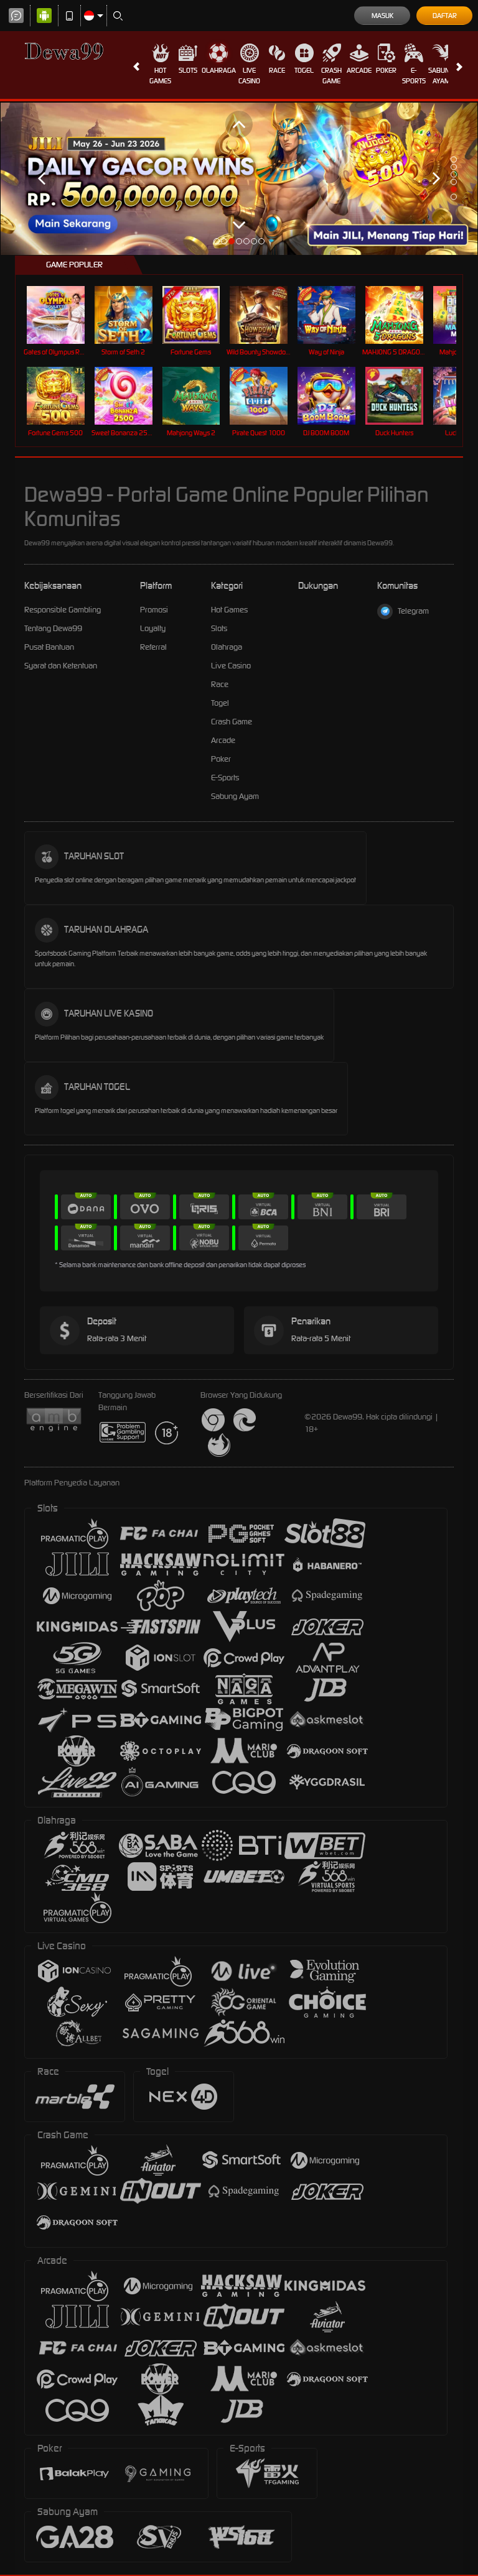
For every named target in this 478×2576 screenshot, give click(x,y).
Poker (386, 70)
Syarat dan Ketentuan (61, 666)
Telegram (413, 611)
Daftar (445, 16)
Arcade (359, 70)
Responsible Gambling (63, 610)
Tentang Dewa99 (53, 628)
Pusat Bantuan (49, 647)
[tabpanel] (239, 178)
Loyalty (153, 628)
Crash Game (331, 76)
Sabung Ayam (441, 76)
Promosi (154, 610)
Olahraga (219, 70)
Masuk (382, 16)
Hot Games (160, 76)
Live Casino (249, 76)
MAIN (63, 314)
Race (277, 70)
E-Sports (414, 76)
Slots (188, 70)
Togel (304, 70)
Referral (153, 647)
